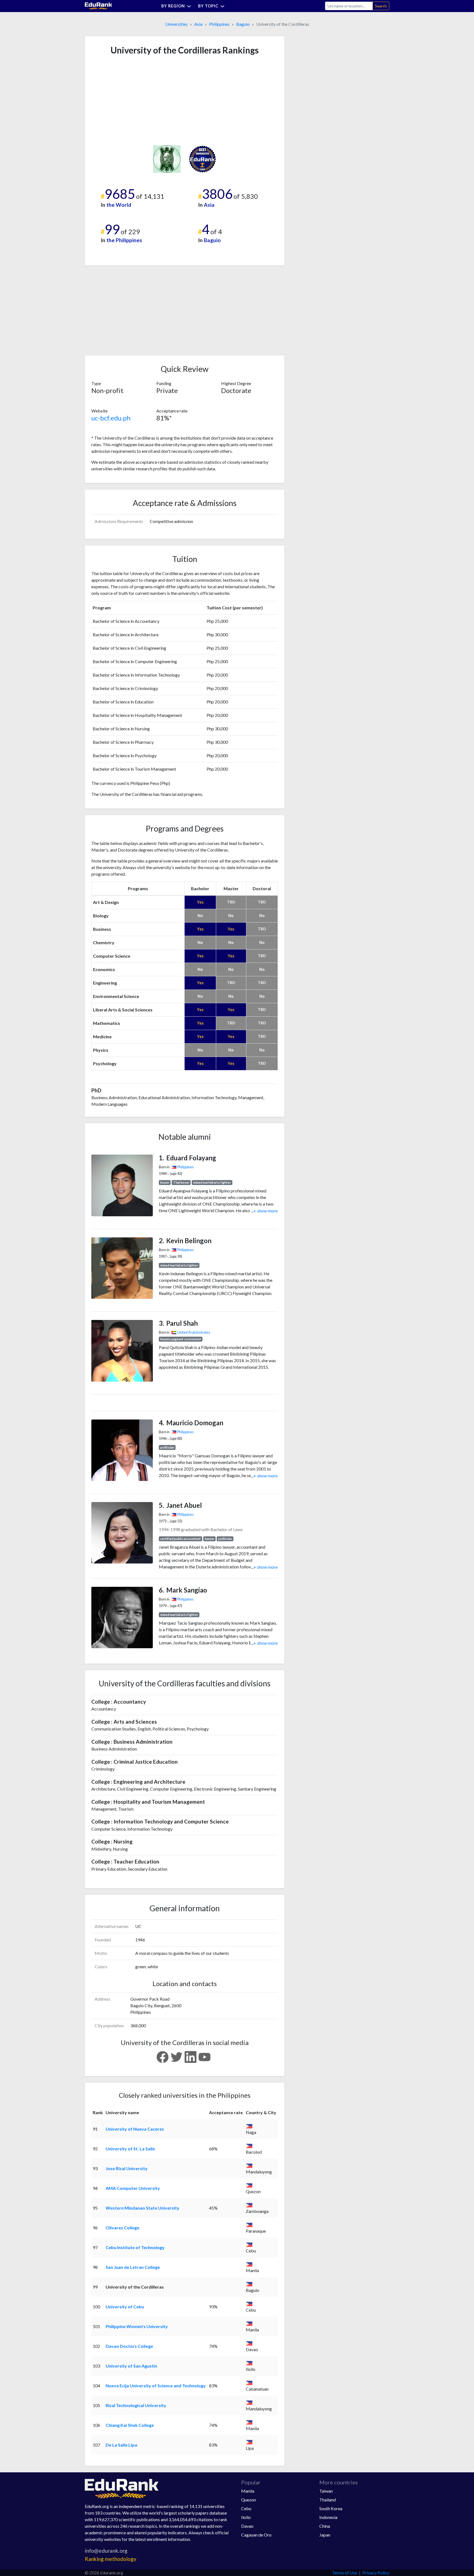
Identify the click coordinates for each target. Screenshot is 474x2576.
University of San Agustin (131, 2366)
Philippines (219, 24)
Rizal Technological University (136, 2405)
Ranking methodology (111, 2559)
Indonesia (328, 2517)
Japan (325, 2535)
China (325, 2526)
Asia (198, 24)
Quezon (249, 2500)
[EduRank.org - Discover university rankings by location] (98, 5)
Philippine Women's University (137, 2326)
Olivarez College (122, 2228)
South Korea (331, 2508)
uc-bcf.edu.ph (111, 418)
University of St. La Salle (130, 2149)
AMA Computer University (133, 2188)
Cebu (246, 2508)
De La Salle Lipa (121, 2445)
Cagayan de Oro (256, 2535)
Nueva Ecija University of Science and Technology (156, 2386)
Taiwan (326, 2491)
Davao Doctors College (129, 2346)
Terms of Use (345, 2573)
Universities (176, 24)
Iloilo (246, 2517)
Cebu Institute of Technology (135, 2247)
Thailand (328, 2500)
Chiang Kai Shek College (130, 2425)
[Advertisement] (132, 100)
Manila (248, 2491)
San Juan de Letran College (133, 2267)
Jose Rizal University (127, 2168)
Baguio (243, 24)
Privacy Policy (376, 2573)
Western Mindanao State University (143, 2208)
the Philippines (124, 240)
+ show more (264, 1211)
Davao (247, 2526)
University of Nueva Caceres (135, 2129)
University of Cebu (125, 2307)
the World (119, 205)
